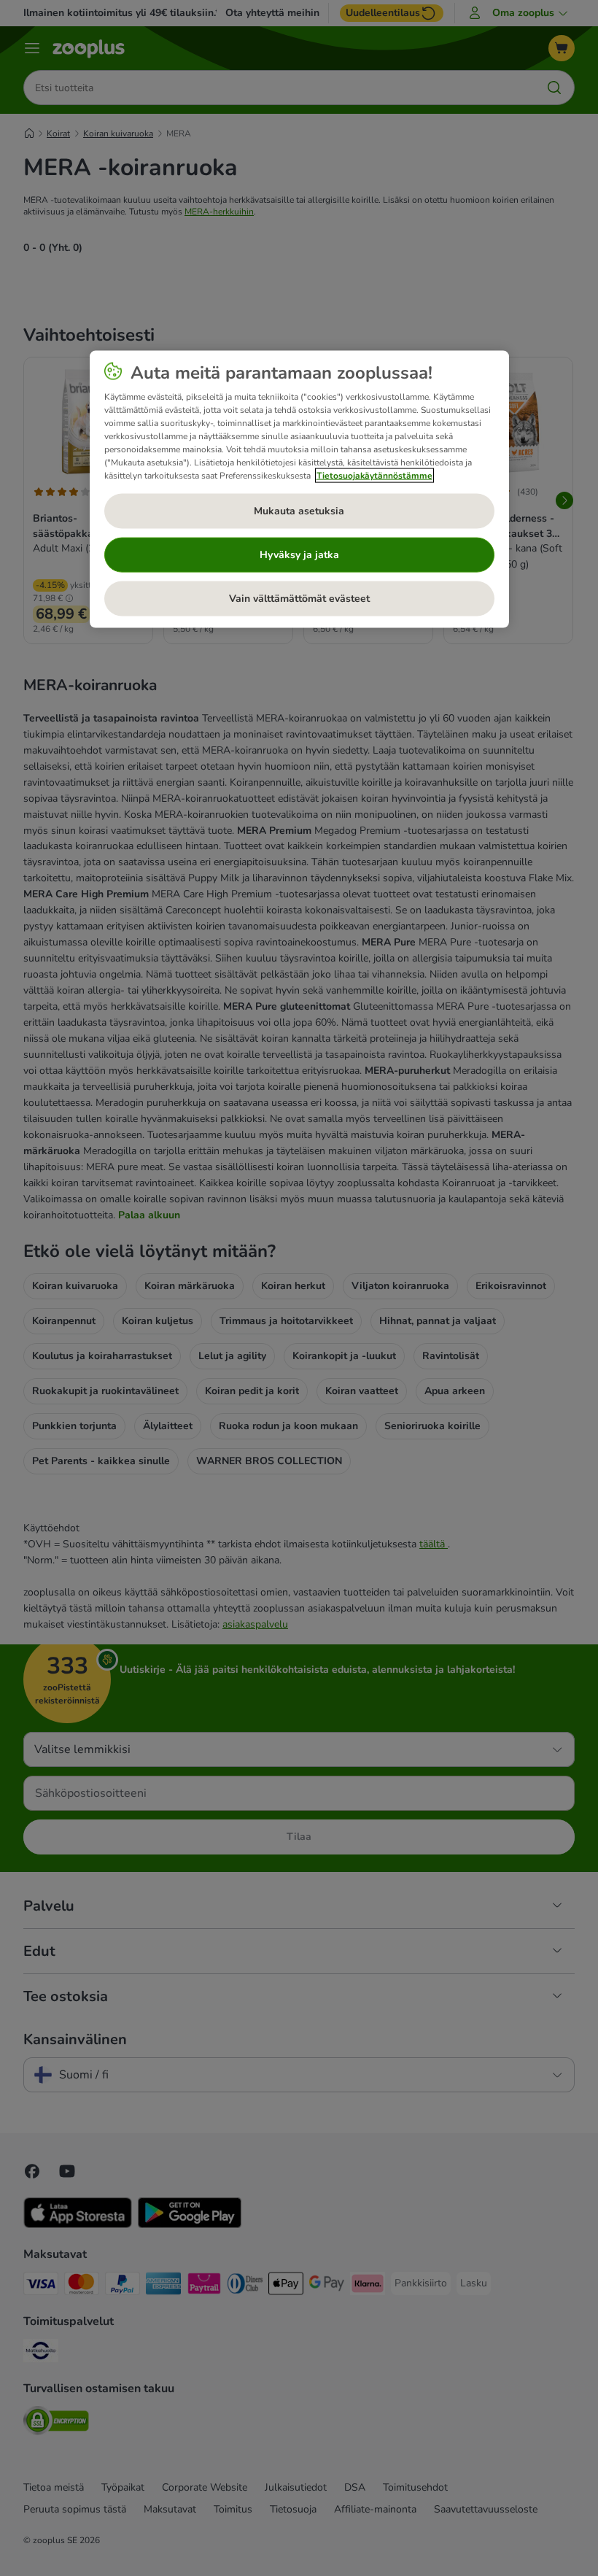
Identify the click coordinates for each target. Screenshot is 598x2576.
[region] (299, 489)
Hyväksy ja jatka (299, 554)
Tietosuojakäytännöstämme (374, 475)
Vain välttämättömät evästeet (299, 598)
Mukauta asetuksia (299, 510)
